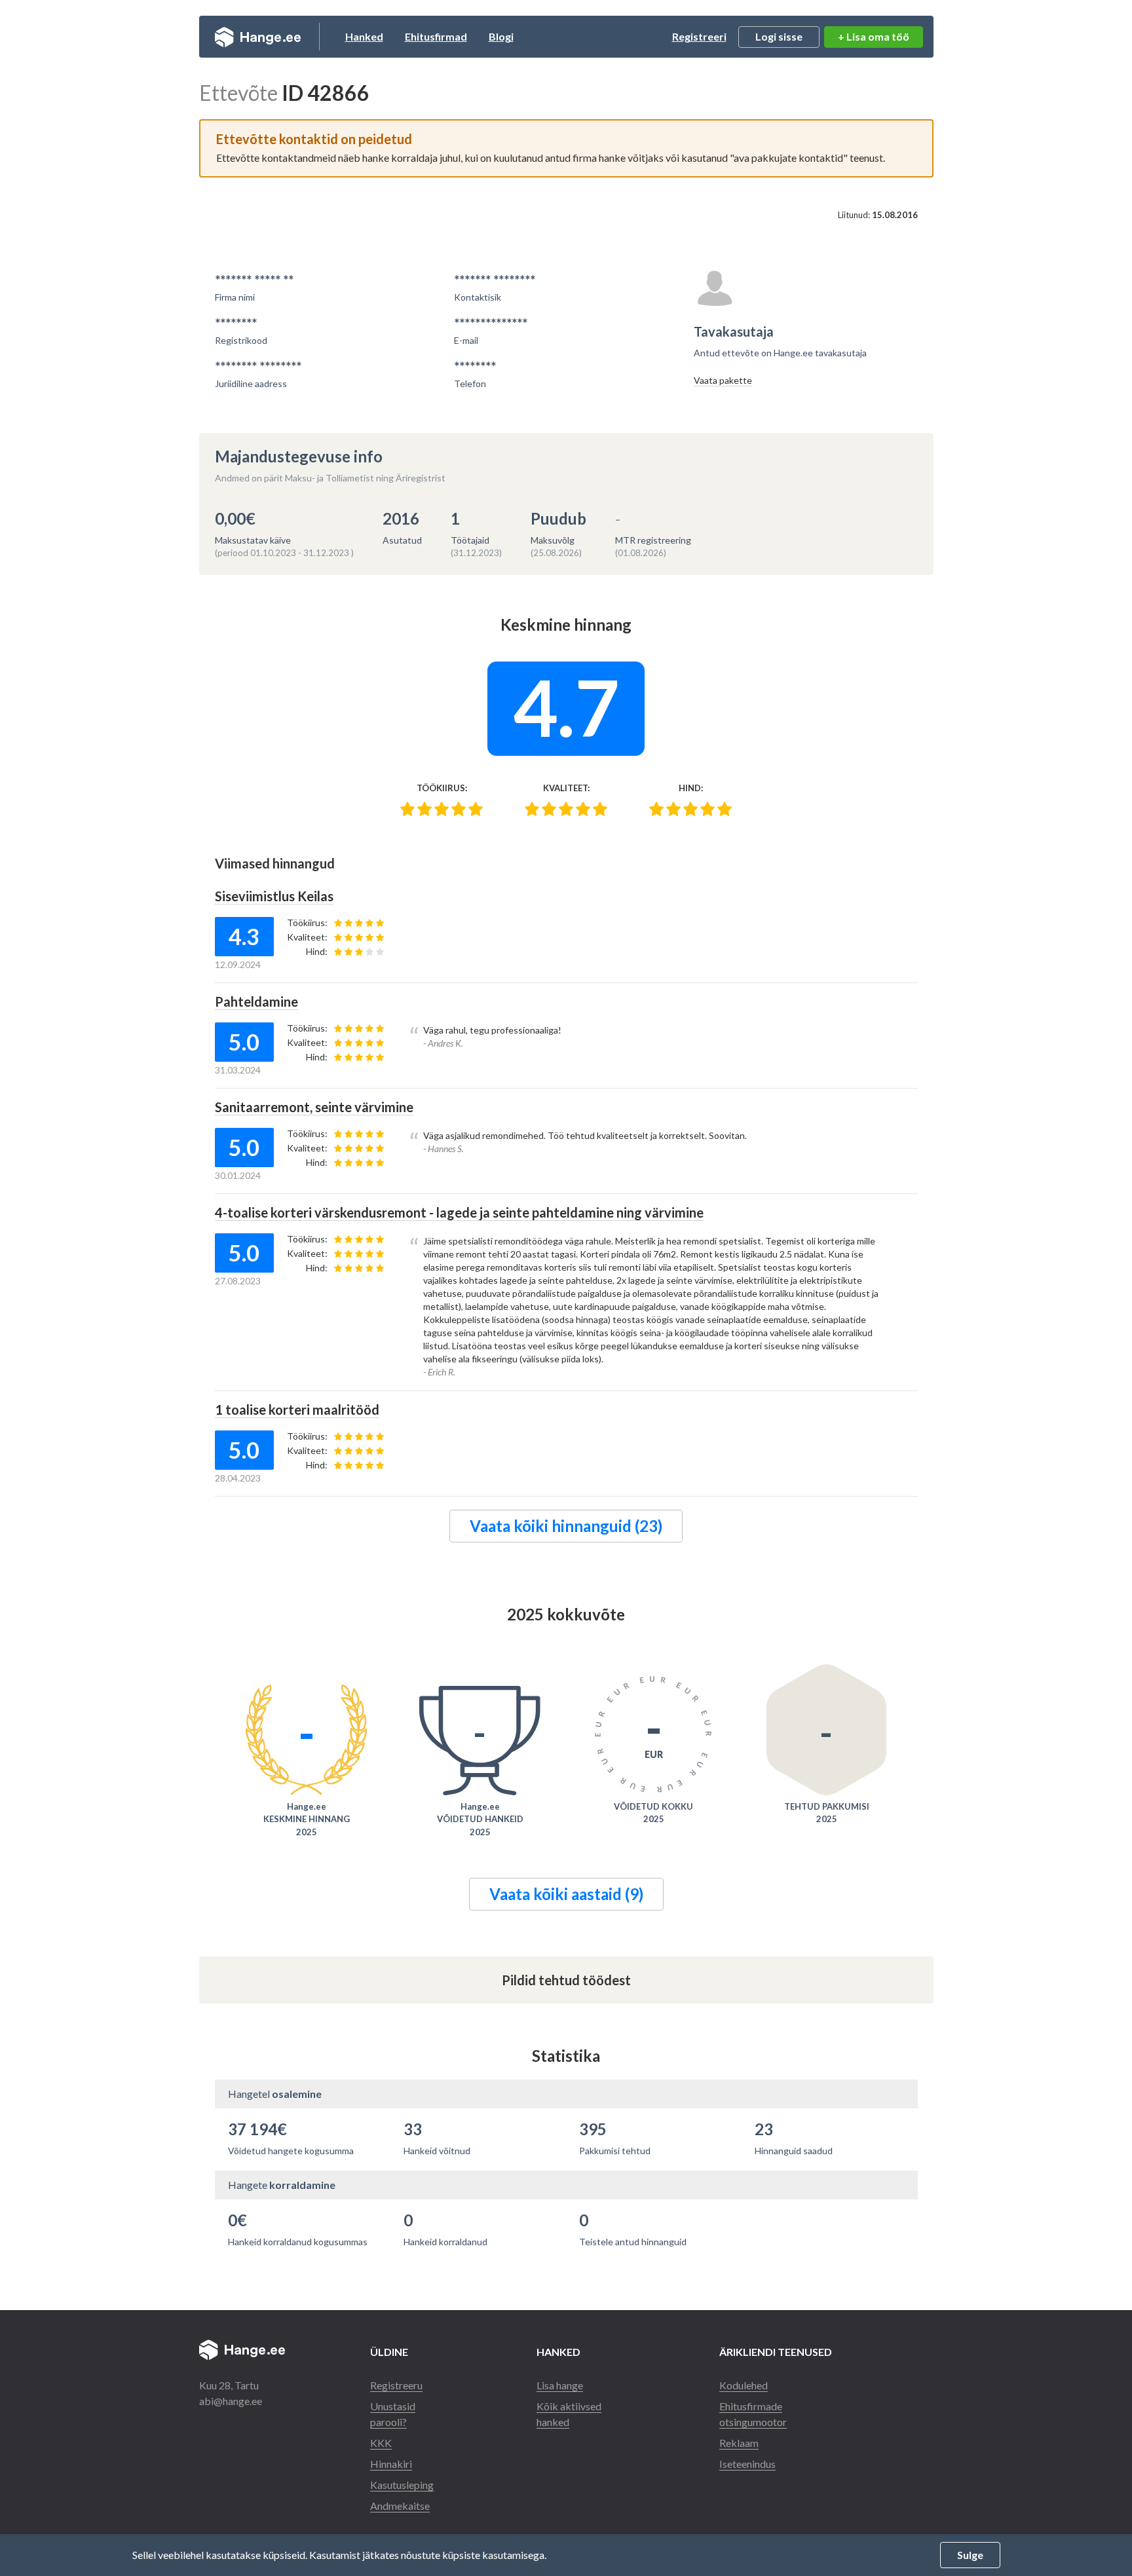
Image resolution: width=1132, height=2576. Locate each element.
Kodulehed (744, 2385)
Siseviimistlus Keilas (274, 896)
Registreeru (396, 2385)
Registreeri (699, 36)
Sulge (970, 2555)
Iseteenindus (747, 2464)
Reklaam (739, 2443)
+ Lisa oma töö (874, 36)
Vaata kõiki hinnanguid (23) (566, 1526)
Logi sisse (779, 36)
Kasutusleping (402, 2485)
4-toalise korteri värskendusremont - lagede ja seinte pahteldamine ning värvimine (459, 1212)
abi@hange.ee (231, 2401)
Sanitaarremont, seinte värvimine (314, 1107)
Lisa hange (560, 2385)
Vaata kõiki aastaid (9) (566, 1894)
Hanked (364, 36)
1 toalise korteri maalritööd (297, 1409)
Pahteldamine (256, 1001)
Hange (258, 37)
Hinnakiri (391, 2464)
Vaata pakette (723, 380)
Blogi (501, 36)
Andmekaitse (400, 2506)
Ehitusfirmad (436, 36)
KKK (381, 2443)
